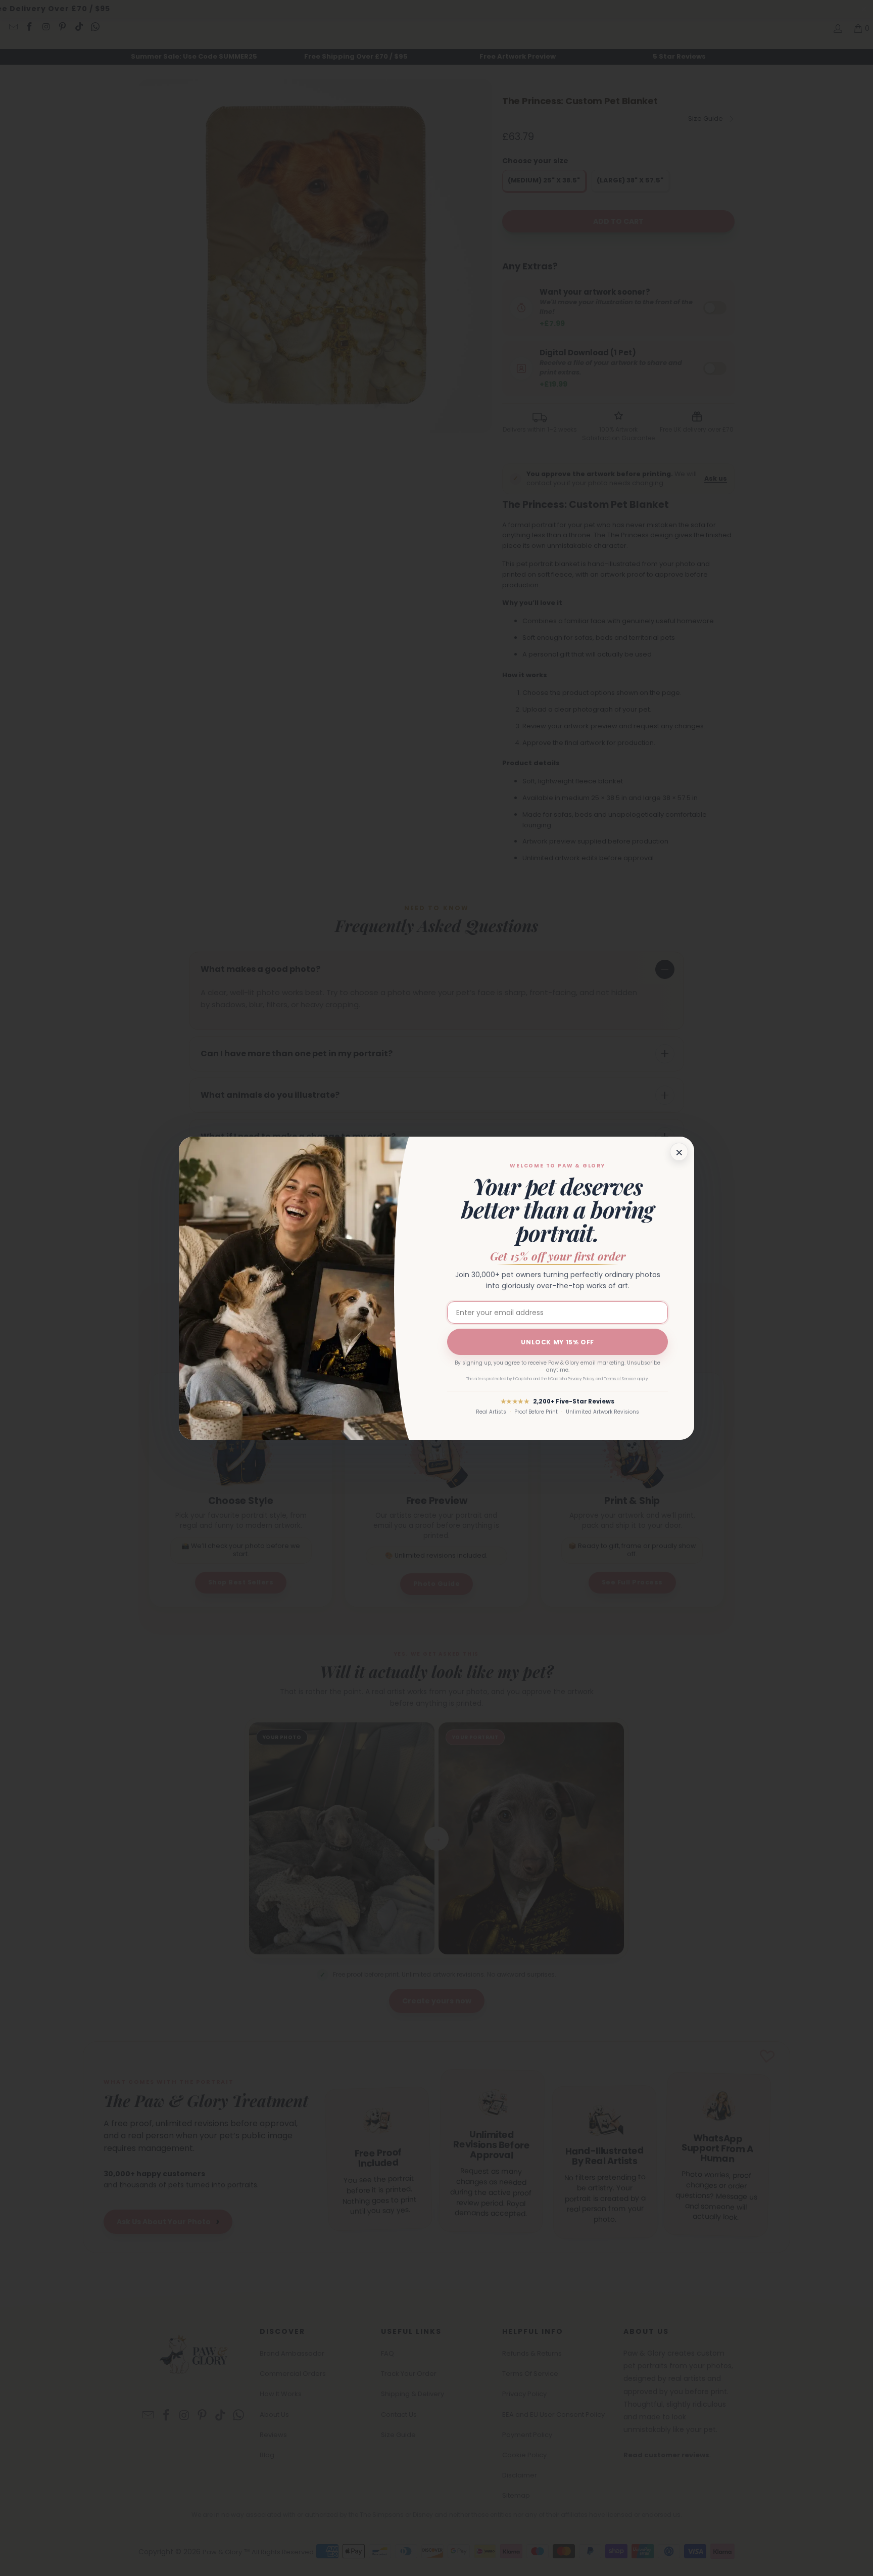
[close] (679, 1152)
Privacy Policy (581, 1379)
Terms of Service (620, 1379)
